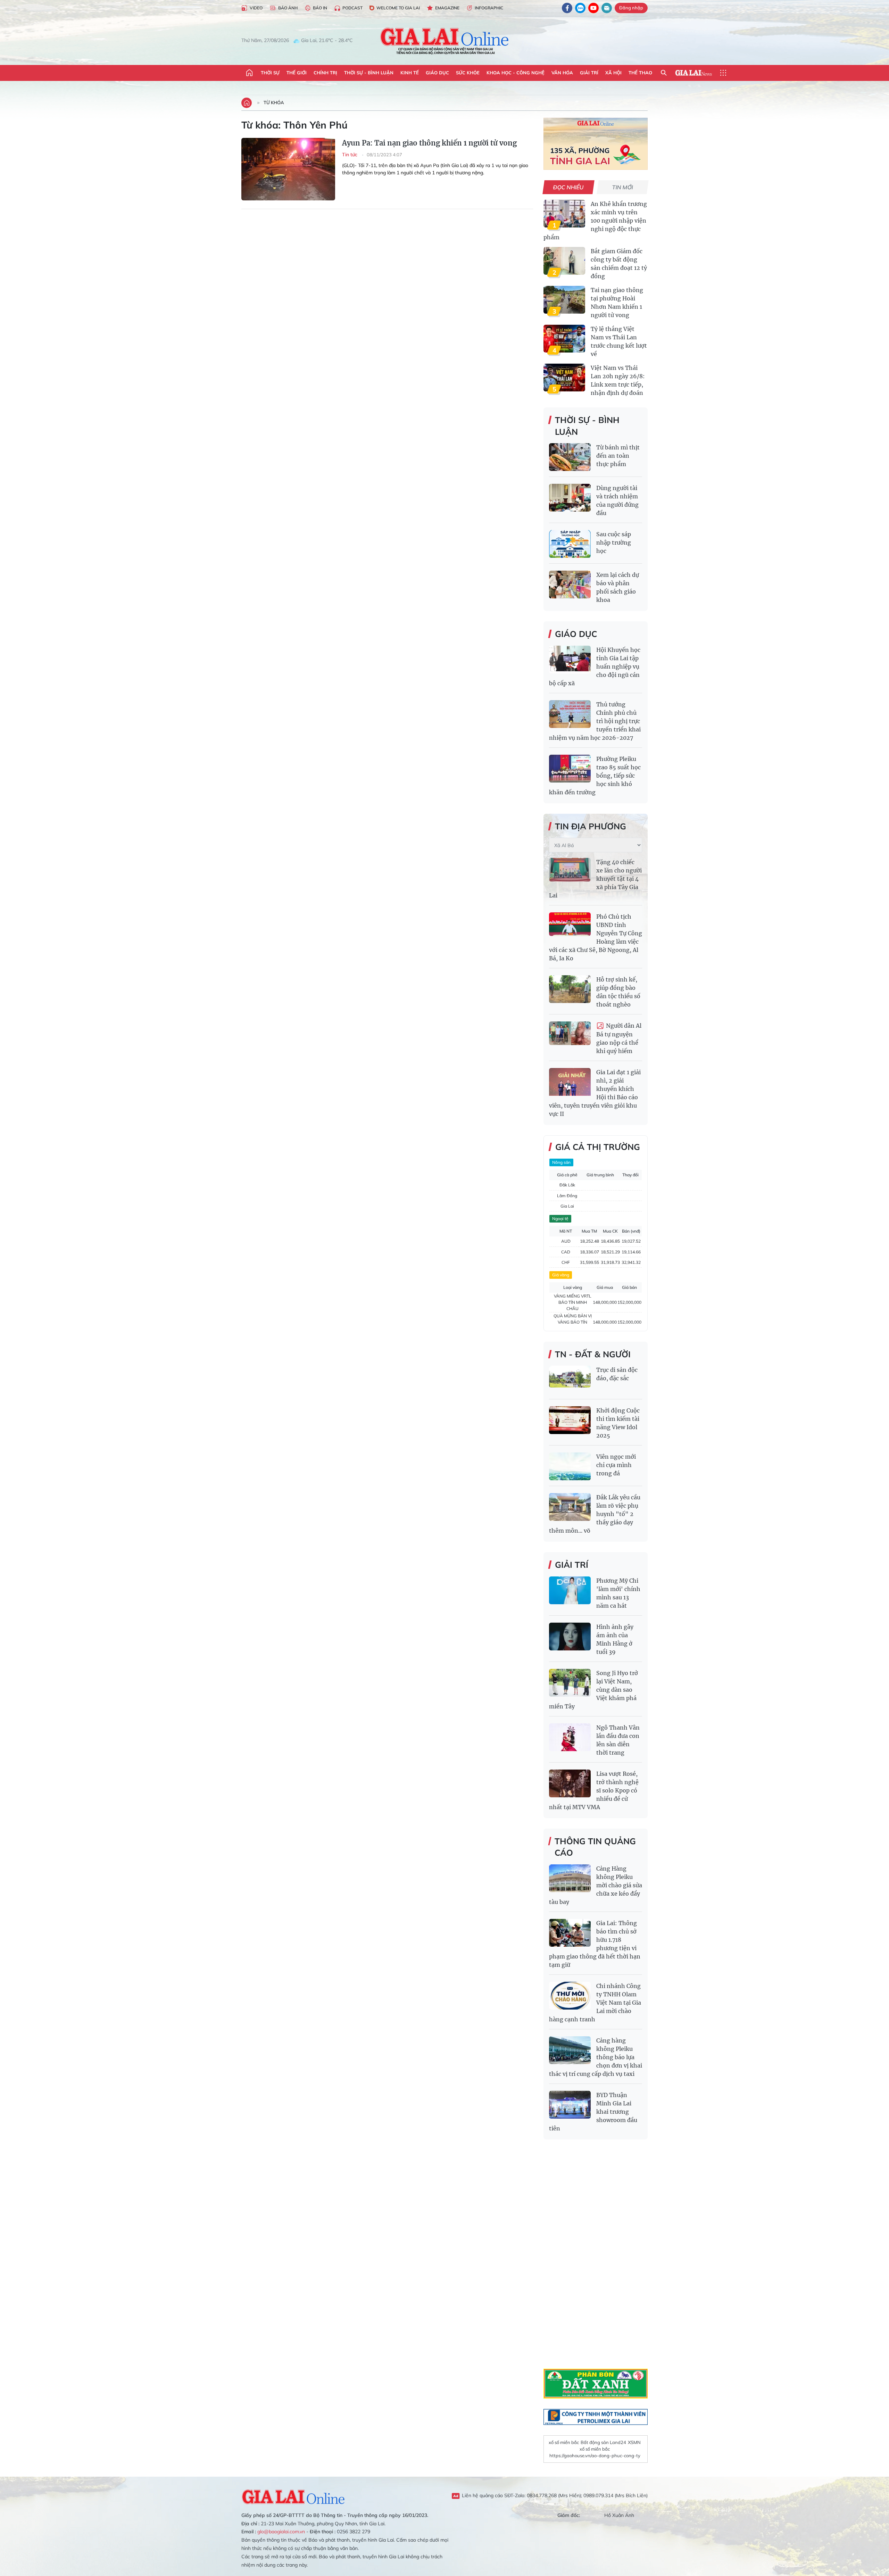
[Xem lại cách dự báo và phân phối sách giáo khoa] (570, 585)
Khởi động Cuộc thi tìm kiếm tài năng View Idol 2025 (618, 1423)
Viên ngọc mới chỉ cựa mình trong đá (616, 1465)
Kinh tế (410, 73)
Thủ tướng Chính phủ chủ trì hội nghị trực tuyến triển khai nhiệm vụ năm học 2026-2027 (595, 721)
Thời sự (270, 73)
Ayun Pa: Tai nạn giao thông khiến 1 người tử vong (429, 143)
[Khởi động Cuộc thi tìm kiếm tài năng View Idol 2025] (570, 1420)
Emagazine (447, 8)
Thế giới (297, 73)
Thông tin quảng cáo (595, 1847)
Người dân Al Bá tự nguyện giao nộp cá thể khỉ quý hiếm (619, 1038)
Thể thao (640, 73)
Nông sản (561, 1162)
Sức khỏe (468, 73)
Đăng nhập (631, 8)
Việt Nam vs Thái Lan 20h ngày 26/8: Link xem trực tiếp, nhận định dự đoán (618, 380)
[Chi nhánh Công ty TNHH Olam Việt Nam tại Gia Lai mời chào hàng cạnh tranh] (570, 1996)
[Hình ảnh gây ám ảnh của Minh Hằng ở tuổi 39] (570, 1637)
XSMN (634, 2442)
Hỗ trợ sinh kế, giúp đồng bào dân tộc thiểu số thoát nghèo (618, 992)
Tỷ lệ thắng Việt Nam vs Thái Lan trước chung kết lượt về (619, 341)
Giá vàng (561, 1275)
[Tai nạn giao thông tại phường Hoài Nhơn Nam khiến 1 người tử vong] (564, 300)
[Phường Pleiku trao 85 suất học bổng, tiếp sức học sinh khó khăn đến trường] (570, 769)
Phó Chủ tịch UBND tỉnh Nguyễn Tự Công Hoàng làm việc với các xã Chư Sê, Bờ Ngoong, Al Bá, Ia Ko (596, 937)
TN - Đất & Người (593, 1354)
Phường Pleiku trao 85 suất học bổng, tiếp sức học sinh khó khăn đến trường (595, 776)
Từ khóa (274, 102)
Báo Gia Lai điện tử (445, 41)
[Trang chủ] (249, 73)
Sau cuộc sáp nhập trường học (614, 542)
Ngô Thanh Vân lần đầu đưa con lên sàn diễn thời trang (618, 1740)
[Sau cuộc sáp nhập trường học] (570, 544)
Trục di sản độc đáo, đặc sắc (617, 1374)
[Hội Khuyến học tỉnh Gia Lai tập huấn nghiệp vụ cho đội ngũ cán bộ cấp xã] (570, 660)
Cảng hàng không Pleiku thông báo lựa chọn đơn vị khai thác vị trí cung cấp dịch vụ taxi (596, 2057)
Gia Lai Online (293, 2496)
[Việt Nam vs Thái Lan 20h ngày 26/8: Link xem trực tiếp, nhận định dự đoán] (564, 378)
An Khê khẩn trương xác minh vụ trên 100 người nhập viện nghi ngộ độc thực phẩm (595, 221)
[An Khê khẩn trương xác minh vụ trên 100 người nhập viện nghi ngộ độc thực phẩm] (564, 214)
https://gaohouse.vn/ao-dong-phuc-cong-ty (595, 2455)
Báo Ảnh (288, 8)
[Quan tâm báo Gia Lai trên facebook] (567, 8)
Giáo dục (437, 73)
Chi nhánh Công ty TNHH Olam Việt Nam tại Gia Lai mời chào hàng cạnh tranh (595, 2003)
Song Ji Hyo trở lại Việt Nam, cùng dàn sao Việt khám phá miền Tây (593, 1690)
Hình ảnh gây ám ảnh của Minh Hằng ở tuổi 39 (615, 1639)
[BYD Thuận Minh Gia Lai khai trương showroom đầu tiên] (570, 2105)
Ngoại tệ (560, 1219)
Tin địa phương (591, 826)
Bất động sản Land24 (603, 2442)
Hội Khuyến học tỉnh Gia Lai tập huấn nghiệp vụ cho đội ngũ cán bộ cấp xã (595, 666)
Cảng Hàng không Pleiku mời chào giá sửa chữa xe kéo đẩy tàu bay (596, 1885)
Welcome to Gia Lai (398, 8)
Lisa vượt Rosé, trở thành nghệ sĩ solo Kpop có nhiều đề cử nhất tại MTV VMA (594, 1790)
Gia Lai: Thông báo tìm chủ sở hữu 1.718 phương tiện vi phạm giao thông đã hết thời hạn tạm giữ (595, 1944)
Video (256, 8)
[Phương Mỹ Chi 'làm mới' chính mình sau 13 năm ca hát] (570, 1590)
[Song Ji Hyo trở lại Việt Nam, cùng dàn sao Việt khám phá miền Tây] (570, 1683)
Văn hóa (562, 73)
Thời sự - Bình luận (369, 73)
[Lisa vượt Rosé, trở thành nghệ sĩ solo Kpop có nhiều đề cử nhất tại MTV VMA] (570, 1783)
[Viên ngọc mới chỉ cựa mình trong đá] (570, 1466)
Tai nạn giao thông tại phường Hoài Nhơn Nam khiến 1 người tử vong (617, 303)
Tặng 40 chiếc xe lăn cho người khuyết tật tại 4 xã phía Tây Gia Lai (595, 879)
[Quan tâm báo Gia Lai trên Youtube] (593, 8)
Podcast (352, 8)
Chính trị (325, 73)
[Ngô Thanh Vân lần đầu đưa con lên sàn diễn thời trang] (570, 1737)
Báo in (320, 8)
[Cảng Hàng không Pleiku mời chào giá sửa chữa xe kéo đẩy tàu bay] (570, 1878)
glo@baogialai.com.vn (281, 2532)
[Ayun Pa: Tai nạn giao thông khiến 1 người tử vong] (288, 169)
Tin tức (350, 155)
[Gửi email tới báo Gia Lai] (607, 8)
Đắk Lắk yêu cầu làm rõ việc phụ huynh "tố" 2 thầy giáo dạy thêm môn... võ (595, 1514)
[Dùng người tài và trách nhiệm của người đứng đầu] (570, 498)
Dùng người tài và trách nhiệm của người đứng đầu (617, 500)
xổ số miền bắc (564, 2442)
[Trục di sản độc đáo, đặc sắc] (570, 1380)
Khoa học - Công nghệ (516, 73)
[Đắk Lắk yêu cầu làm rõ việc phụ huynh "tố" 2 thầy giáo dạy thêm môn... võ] (570, 1507)
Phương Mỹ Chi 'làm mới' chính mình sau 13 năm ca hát (618, 1593)
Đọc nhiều (569, 187)
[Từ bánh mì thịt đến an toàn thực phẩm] (570, 457)
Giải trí (589, 73)
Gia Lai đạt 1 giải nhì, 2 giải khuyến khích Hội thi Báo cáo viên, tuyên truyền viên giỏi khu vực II (595, 1093)
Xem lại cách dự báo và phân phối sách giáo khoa (618, 587)
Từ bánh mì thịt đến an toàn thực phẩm (618, 456)
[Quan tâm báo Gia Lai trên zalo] (580, 8)
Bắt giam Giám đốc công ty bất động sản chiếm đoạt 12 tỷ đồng (619, 264)
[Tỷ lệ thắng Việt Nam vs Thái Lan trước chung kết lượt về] (564, 339)
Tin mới (623, 187)
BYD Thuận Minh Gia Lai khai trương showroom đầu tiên (593, 2112)
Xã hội (613, 73)
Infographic (489, 8)
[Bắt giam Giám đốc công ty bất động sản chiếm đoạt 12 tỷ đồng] (564, 261)
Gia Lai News (693, 73)
